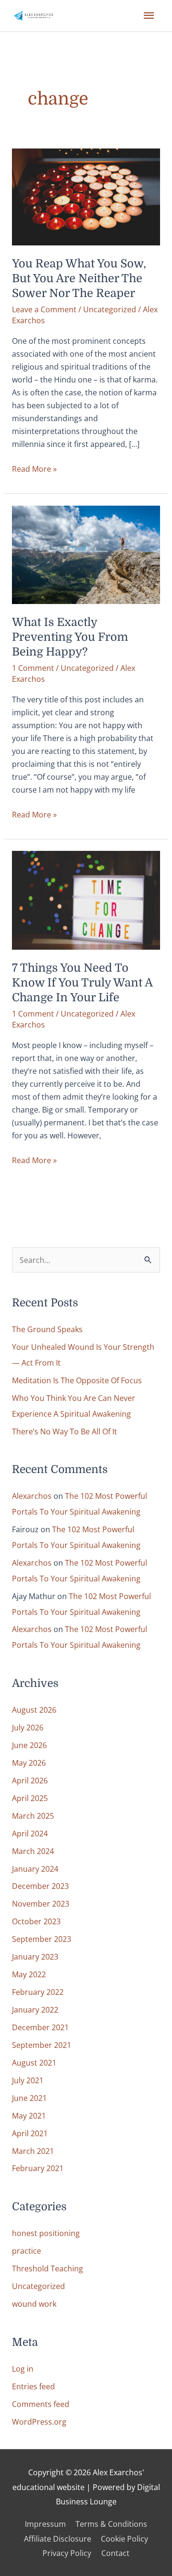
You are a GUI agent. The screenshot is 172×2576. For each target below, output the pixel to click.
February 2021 (38, 2168)
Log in (23, 2369)
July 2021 (28, 2080)
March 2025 (33, 1816)
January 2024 (35, 1869)
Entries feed (33, 2386)
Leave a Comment (44, 309)
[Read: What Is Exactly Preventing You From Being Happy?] (86, 554)
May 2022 (29, 1974)
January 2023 (35, 1956)
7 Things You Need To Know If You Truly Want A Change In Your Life (82, 983)
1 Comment (33, 668)
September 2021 (42, 2045)
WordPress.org (39, 2422)
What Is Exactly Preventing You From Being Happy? (70, 637)
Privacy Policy (67, 2553)
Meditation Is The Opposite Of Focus (77, 1380)
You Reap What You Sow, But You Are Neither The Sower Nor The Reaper (79, 279)
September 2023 (42, 1939)
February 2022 (38, 1992)
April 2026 (30, 1780)
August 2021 (34, 2062)
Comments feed (41, 2404)
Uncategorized (110, 309)
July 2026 (28, 1727)
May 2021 (29, 2115)
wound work (34, 2304)
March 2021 (33, 2151)
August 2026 (34, 1710)
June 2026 (29, 1745)
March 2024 (33, 1851)
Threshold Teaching (48, 2268)
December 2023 (40, 1886)
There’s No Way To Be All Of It (64, 1431)
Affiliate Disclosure (58, 2539)
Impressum (45, 2524)
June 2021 (29, 2098)
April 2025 (30, 1798)
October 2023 (36, 1921)
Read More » (34, 469)
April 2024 (30, 1833)
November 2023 (41, 1903)
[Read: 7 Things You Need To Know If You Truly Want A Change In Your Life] (86, 899)
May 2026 (29, 1763)
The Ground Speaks (47, 1329)
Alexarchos (32, 1496)
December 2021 (40, 2027)
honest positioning (46, 2233)
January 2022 (35, 2009)
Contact (115, 2553)
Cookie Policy (124, 2539)
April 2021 (30, 2133)
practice (27, 2251)
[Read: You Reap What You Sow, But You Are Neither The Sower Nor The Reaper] (86, 196)
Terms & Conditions (111, 2524)
